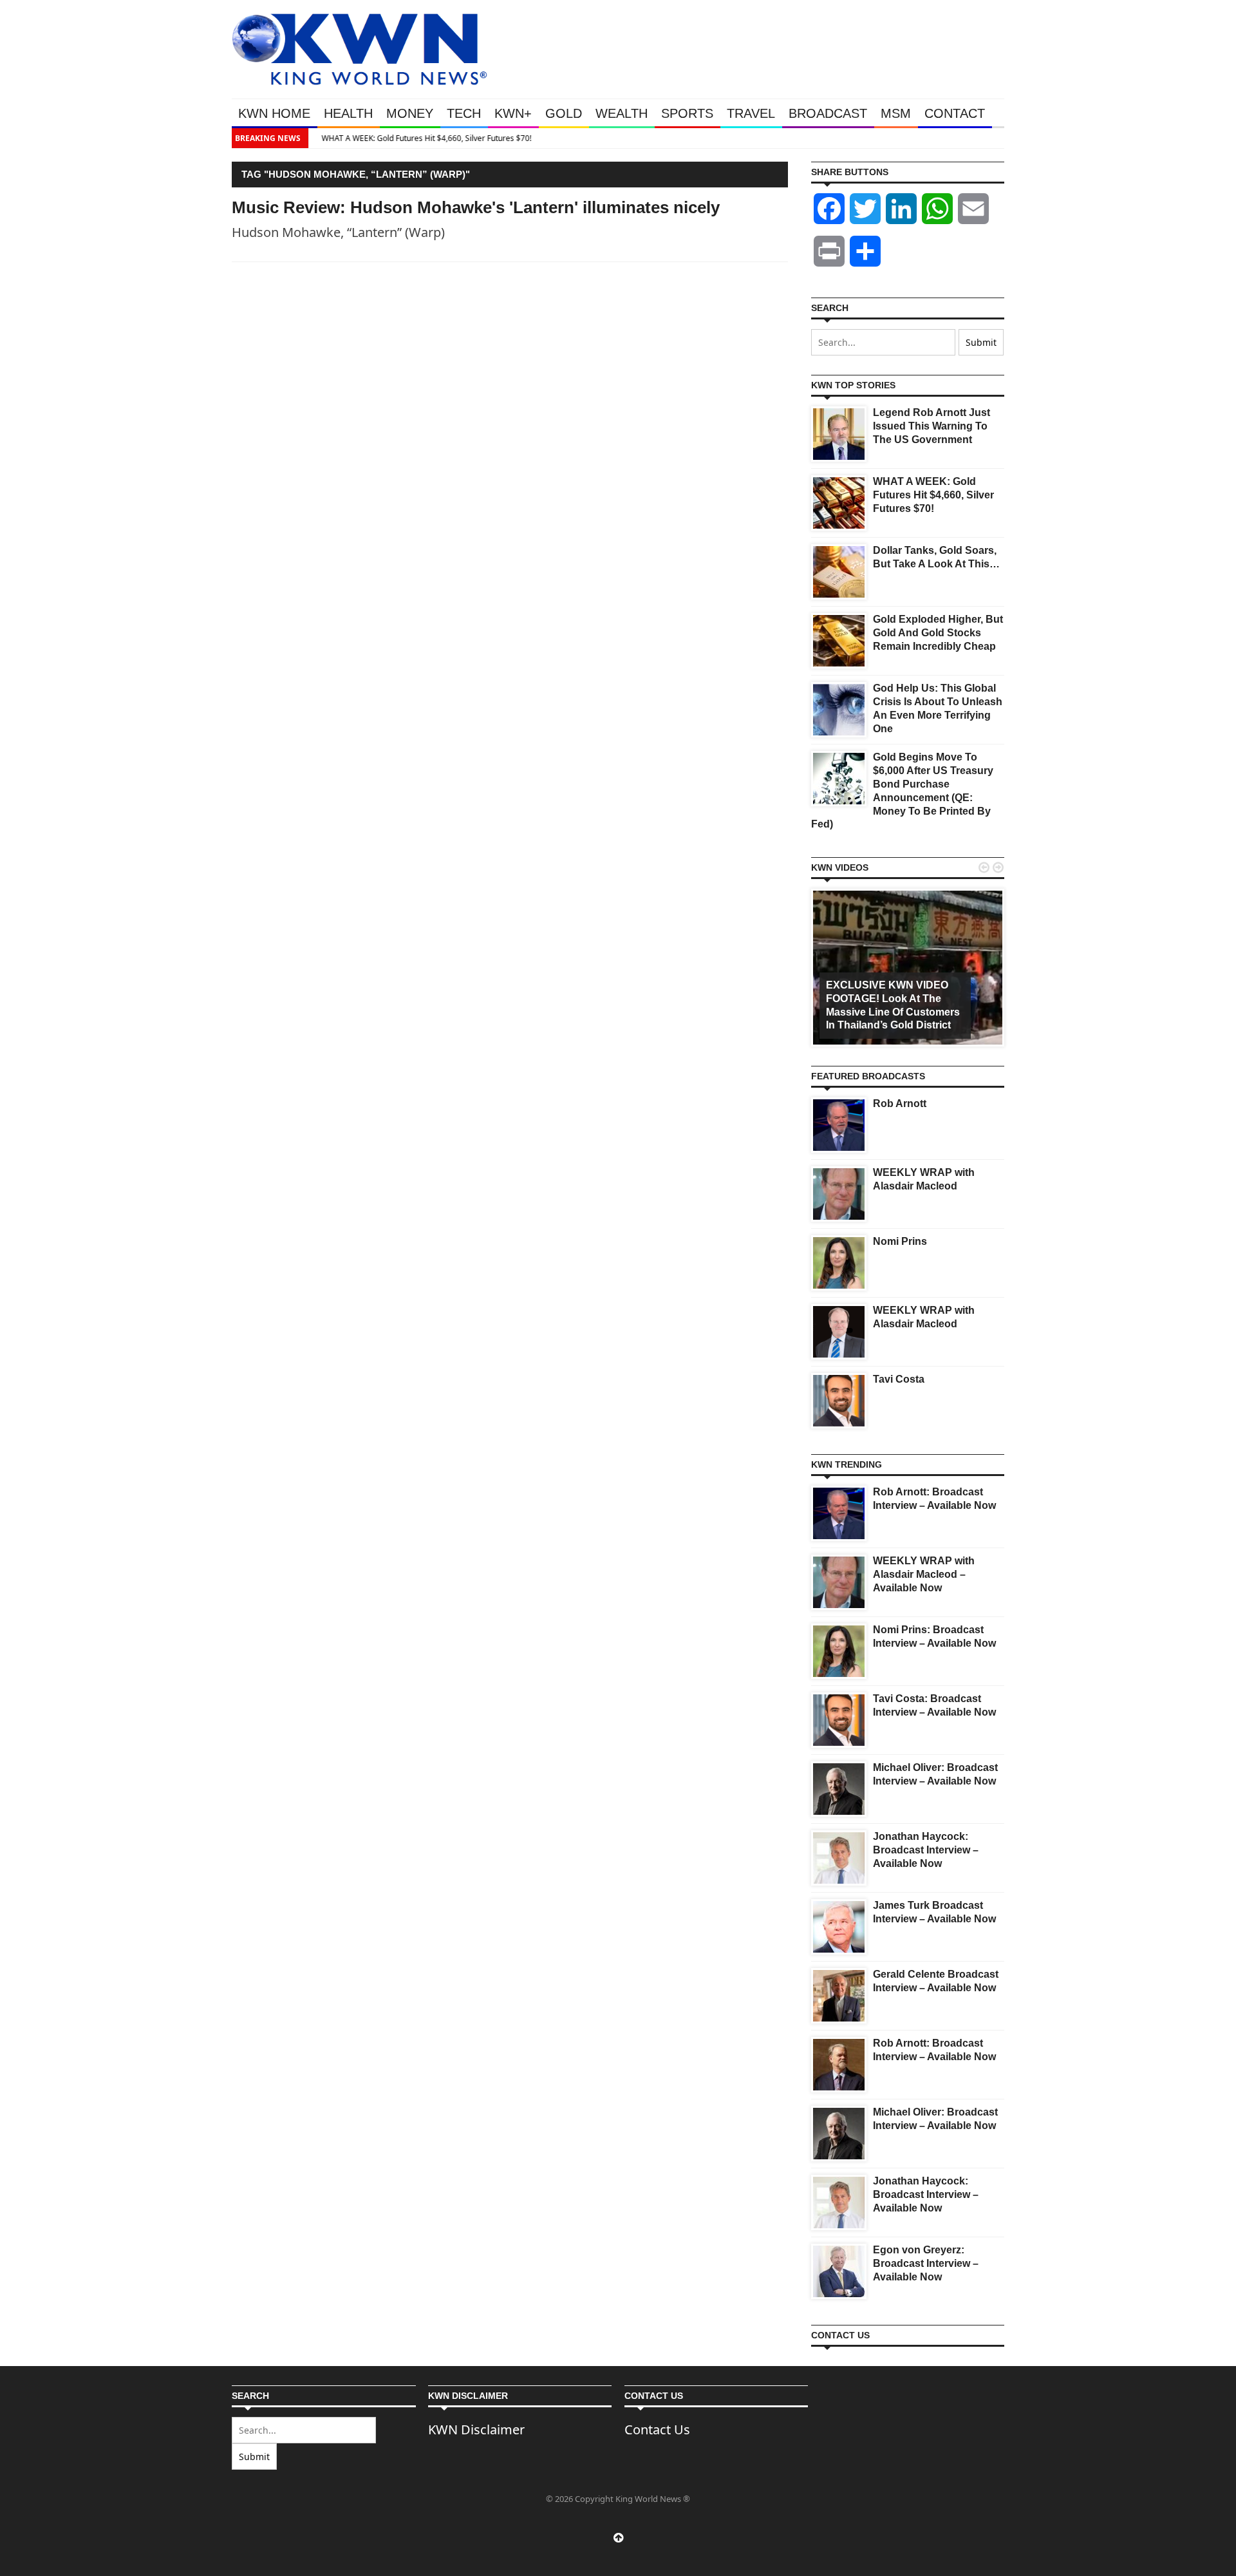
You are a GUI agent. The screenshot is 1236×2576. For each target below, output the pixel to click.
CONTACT (955, 113)
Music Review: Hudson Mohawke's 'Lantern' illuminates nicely (476, 207)
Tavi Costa (899, 1379)
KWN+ (513, 113)
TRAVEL (751, 113)
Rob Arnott (900, 1103)
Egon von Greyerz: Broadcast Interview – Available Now (926, 2263)
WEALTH (622, 113)
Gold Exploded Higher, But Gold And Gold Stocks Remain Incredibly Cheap (938, 633)
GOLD (564, 113)
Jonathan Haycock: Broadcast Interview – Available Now (926, 1850)
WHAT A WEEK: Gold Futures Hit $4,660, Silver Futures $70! (420, 138)
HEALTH (348, 113)
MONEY (410, 113)
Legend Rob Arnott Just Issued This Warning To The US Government (932, 426)
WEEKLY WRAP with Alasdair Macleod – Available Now (924, 1574)
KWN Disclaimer (476, 2429)
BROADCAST (828, 113)
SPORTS (687, 113)
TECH (464, 113)
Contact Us (657, 2429)
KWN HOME (274, 113)
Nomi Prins (900, 1241)
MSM (896, 113)
